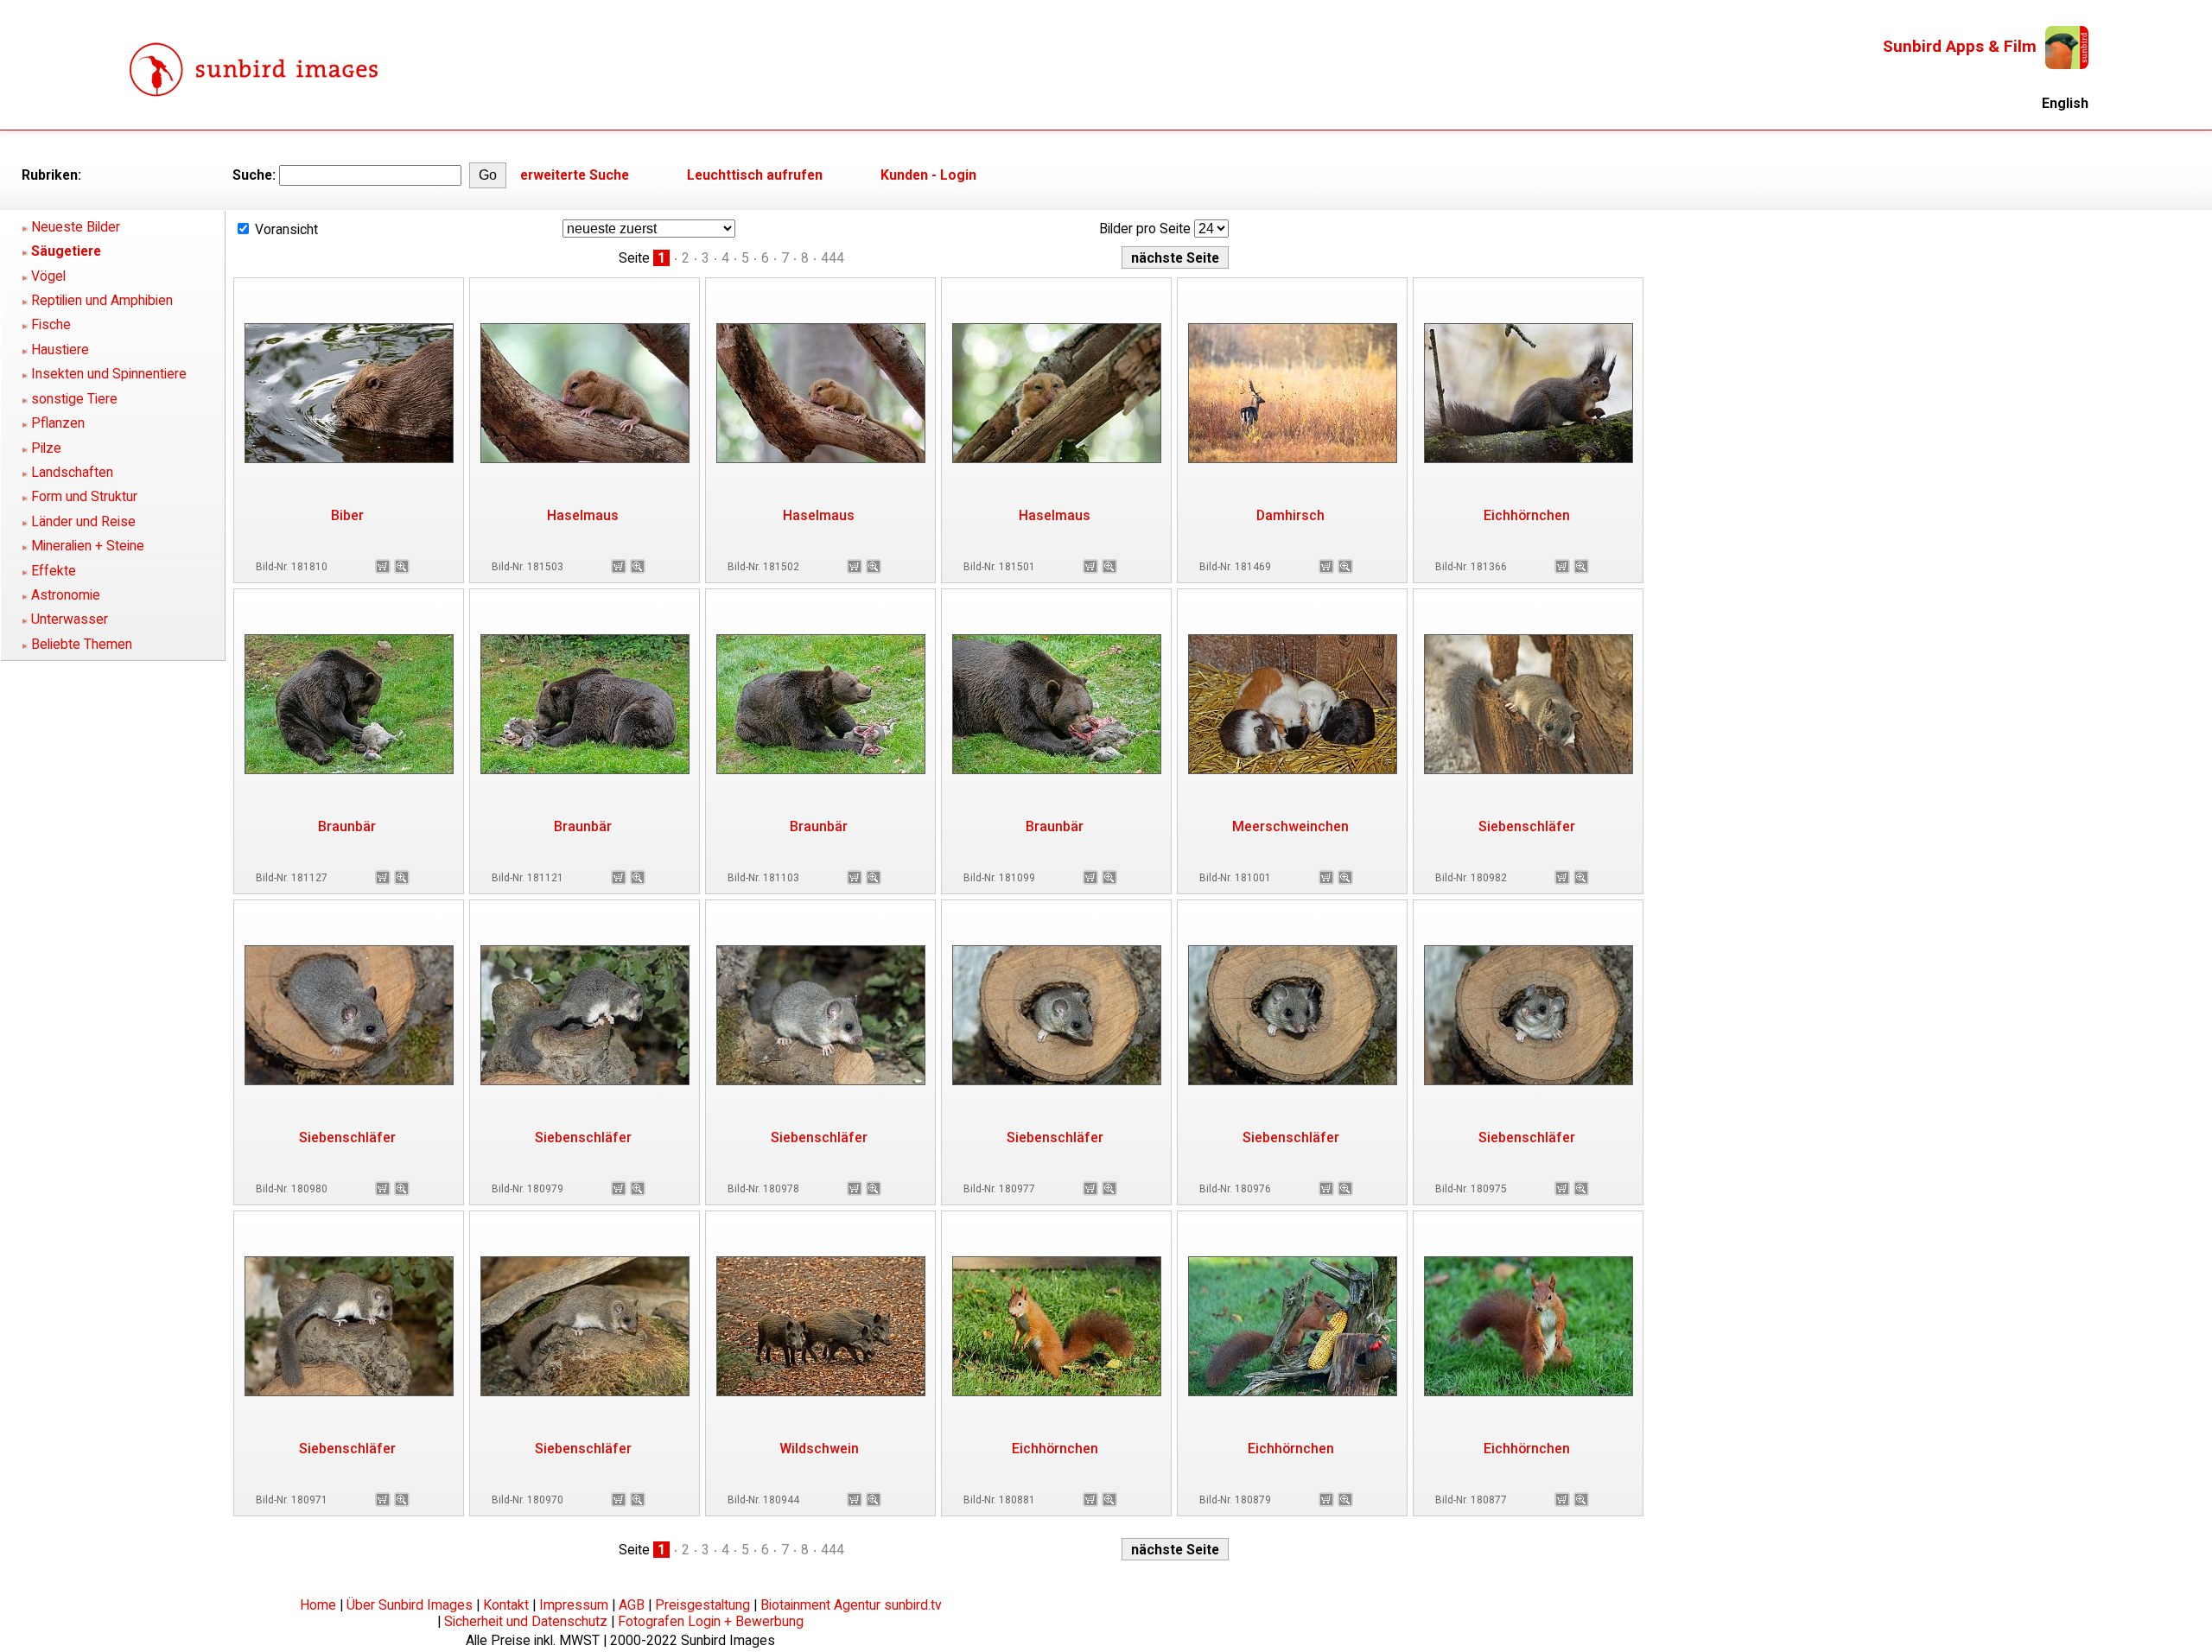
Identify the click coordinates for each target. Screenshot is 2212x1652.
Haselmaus (583, 515)
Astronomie (66, 595)
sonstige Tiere (74, 399)
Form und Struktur (84, 496)
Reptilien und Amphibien (102, 300)
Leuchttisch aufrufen (755, 175)
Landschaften (72, 472)
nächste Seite (1175, 258)
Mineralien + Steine (88, 546)
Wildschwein (819, 1449)
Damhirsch (1290, 515)
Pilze (46, 448)
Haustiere (60, 349)
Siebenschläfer (1527, 826)
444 (833, 258)
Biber (347, 515)
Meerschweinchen (1290, 826)
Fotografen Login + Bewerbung (711, 1621)
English (2065, 103)
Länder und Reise (83, 521)
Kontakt (506, 1605)
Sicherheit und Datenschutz (526, 1621)
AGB (632, 1605)
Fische (51, 324)
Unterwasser (70, 619)
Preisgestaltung (702, 1605)
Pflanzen (58, 423)
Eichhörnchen (1527, 515)
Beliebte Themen (82, 644)
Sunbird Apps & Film (1960, 46)
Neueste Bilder (76, 227)
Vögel (48, 276)
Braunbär (347, 826)
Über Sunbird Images (410, 1605)
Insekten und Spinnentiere (109, 374)
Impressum (574, 1605)
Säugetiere (66, 251)
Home (318, 1605)
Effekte (54, 571)
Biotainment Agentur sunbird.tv (851, 1605)
